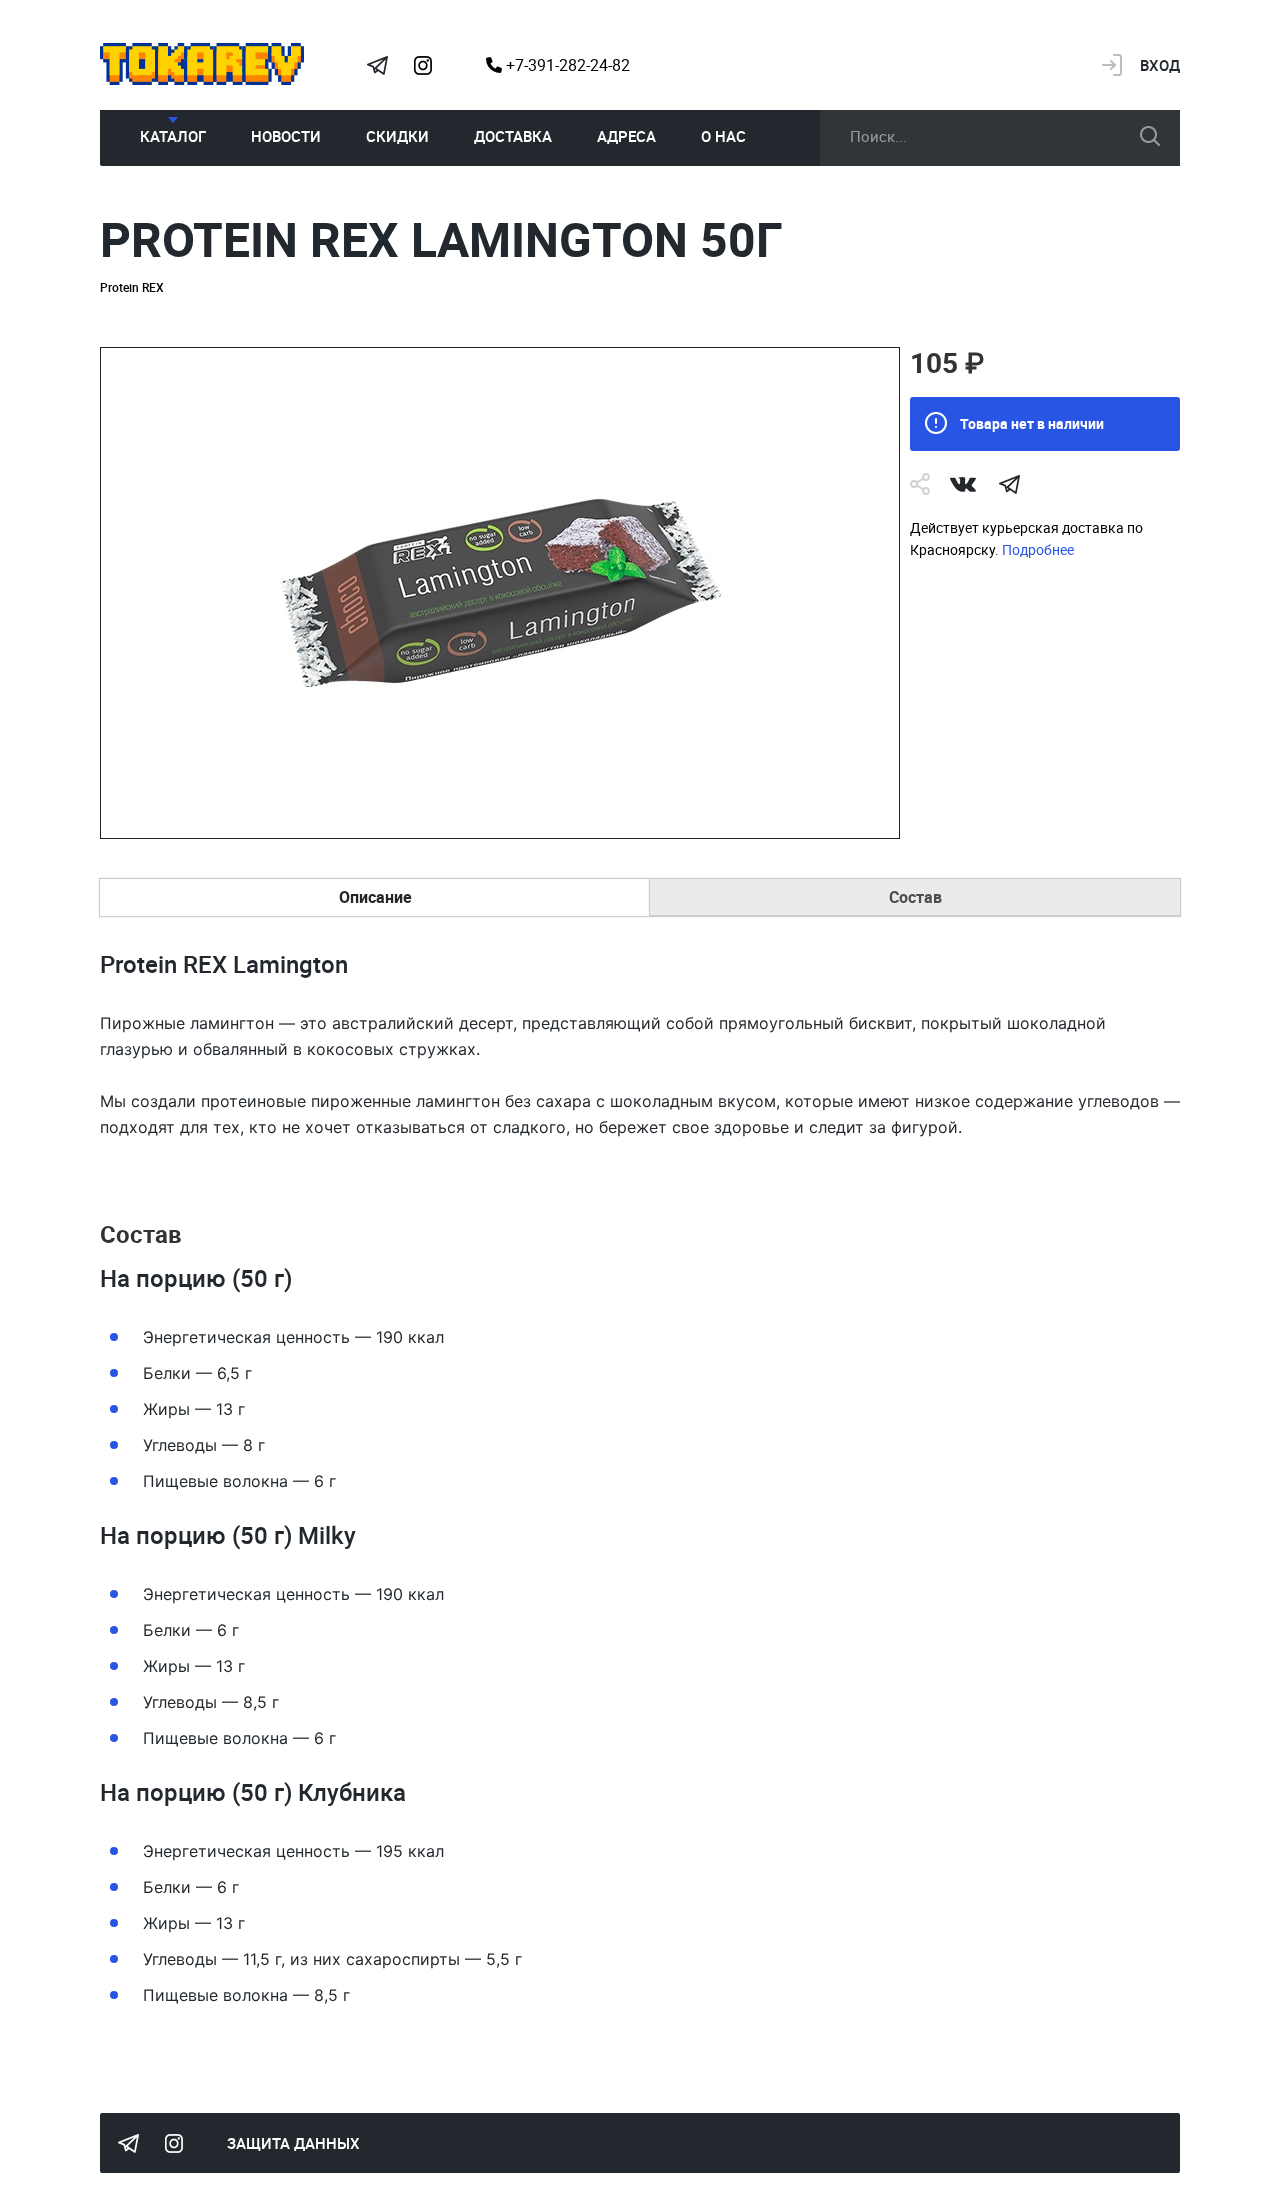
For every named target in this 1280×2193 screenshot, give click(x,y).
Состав (915, 897)
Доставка (513, 136)
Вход (1160, 65)
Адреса (626, 136)
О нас (723, 136)
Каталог (173, 136)
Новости (286, 136)
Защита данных (293, 2143)
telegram (1009, 484)
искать (1150, 136)
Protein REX (132, 287)
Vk (963, 484)
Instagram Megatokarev (423, 65)
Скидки (397, 136)
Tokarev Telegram (377, 65)
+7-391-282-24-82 (566, 65)
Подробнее (1038, 549)
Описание (375, 897)
